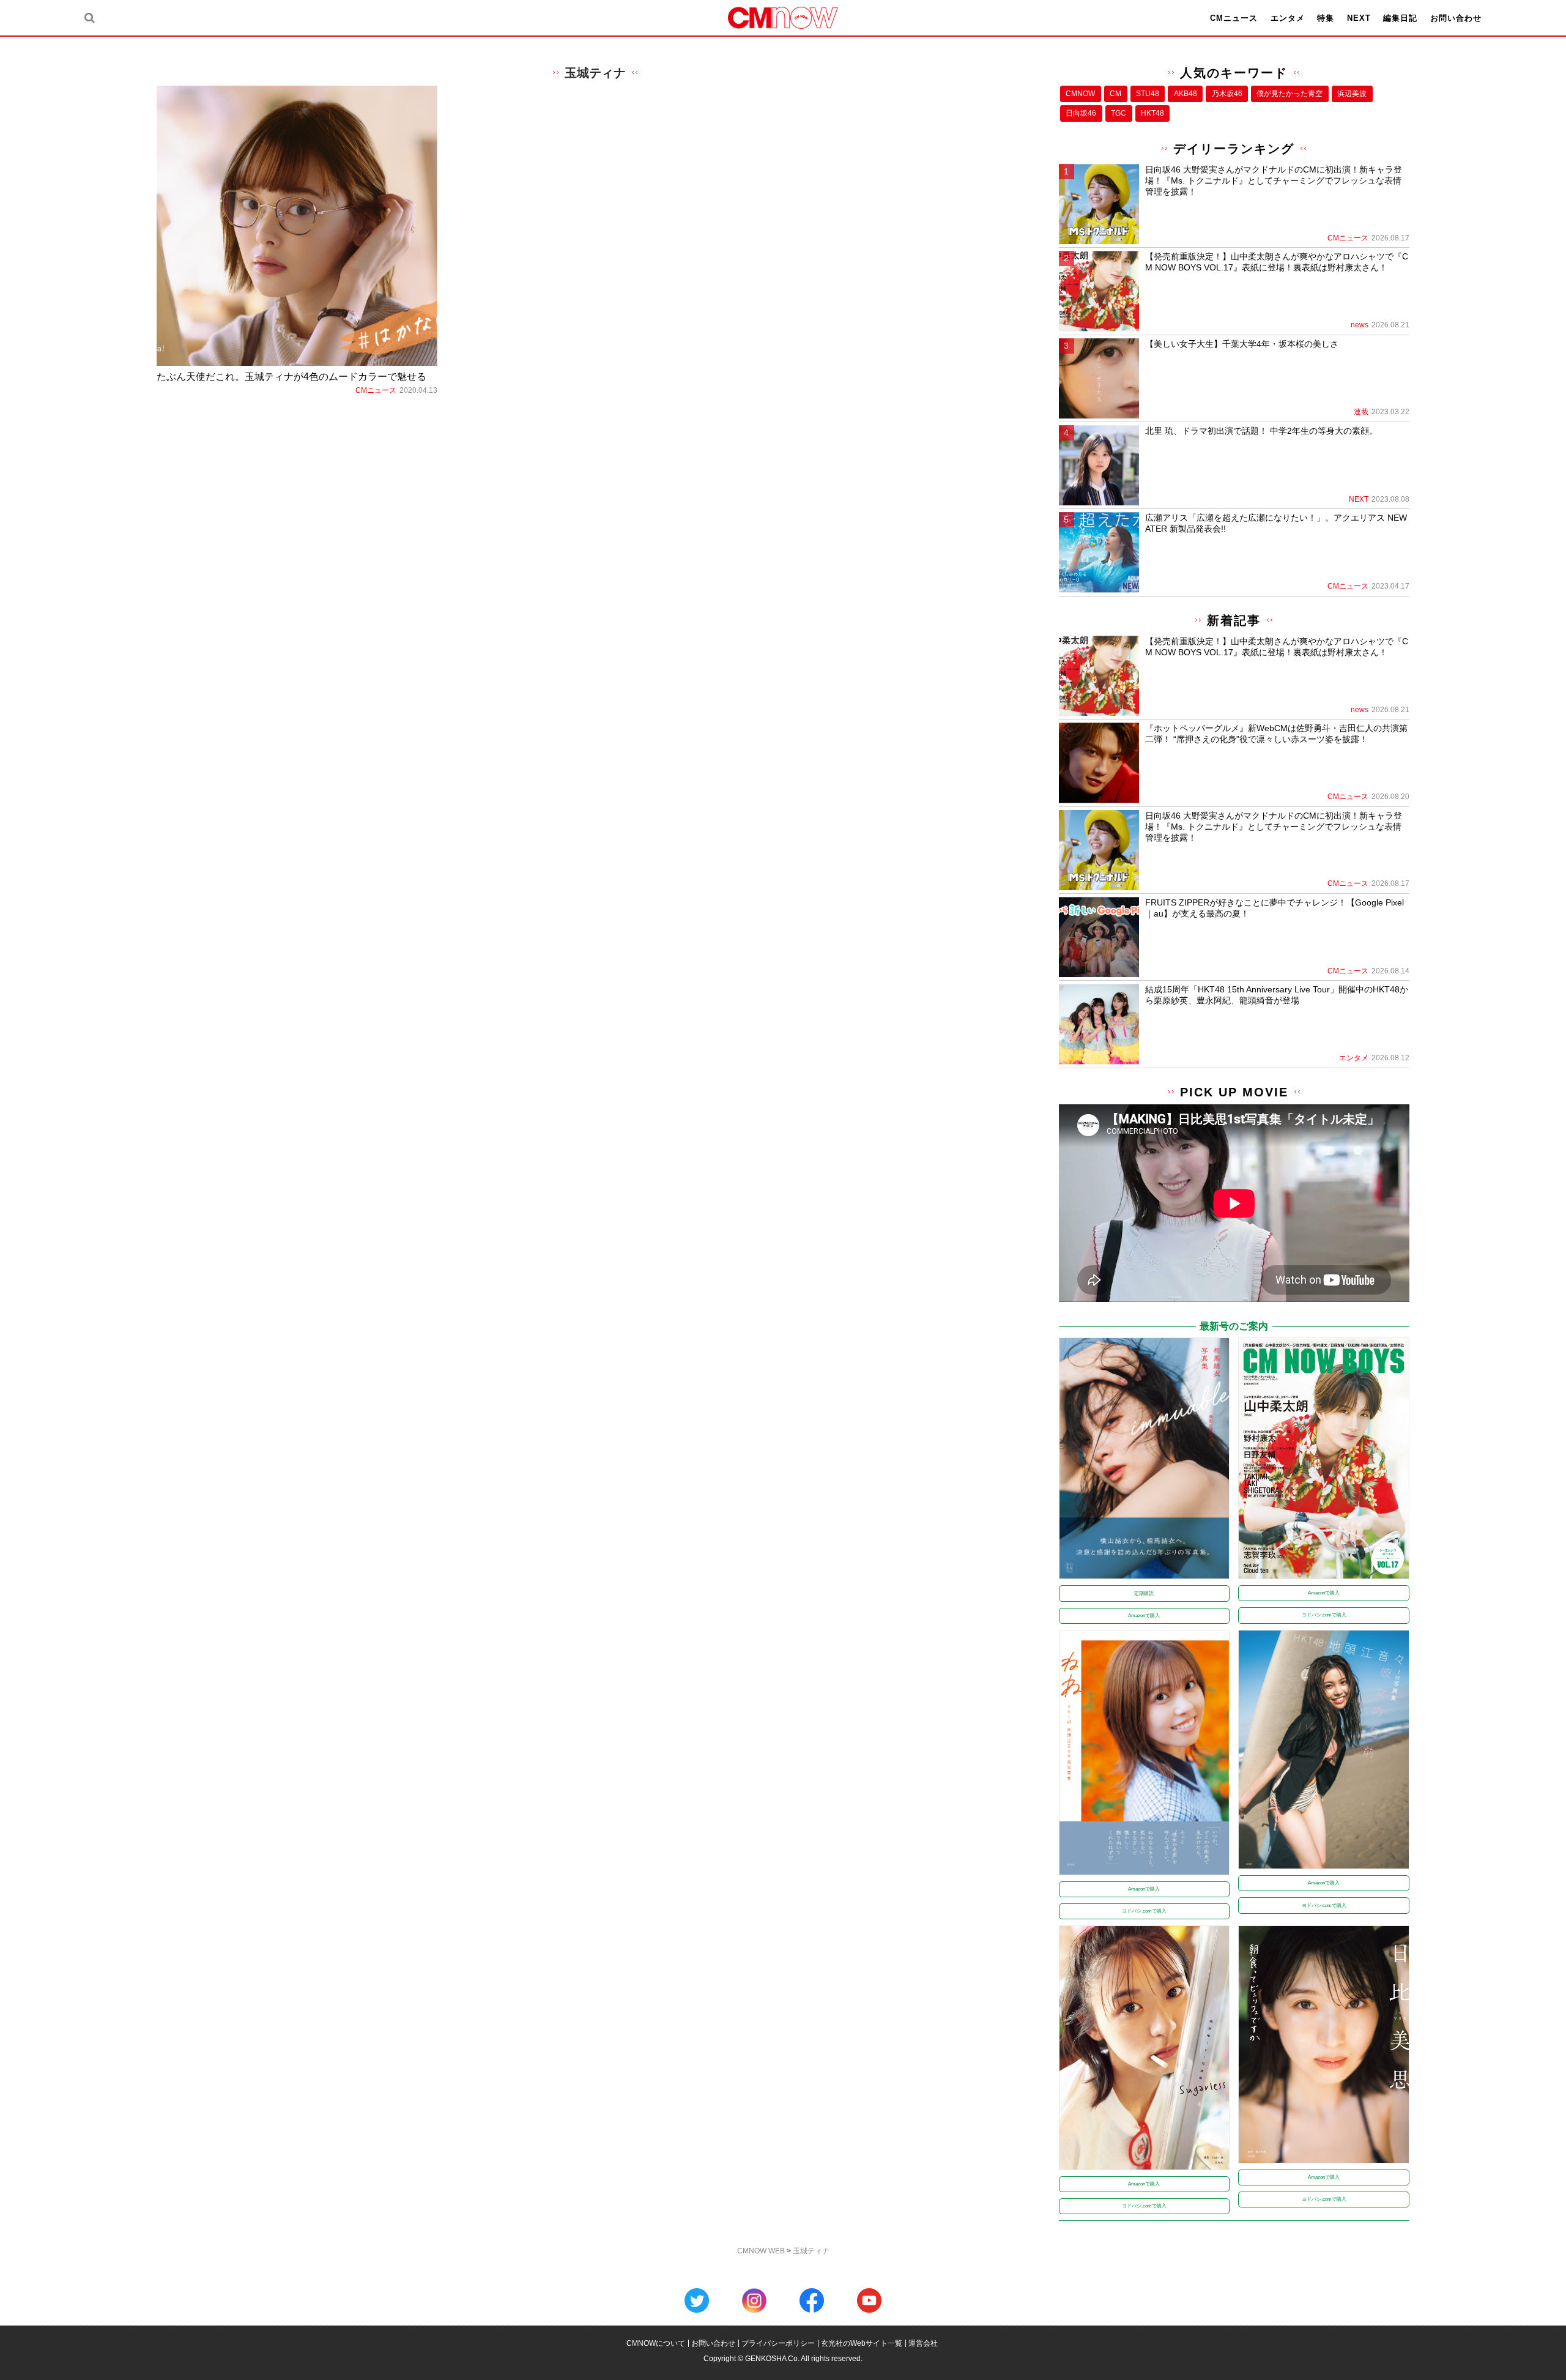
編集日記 (1400, 18)
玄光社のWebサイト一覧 (862, 2343)
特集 (1326, 18)
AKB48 (1186, 94)
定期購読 (1144, 1593)
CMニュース (1234, 18)
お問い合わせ (1456, 18)
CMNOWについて (656, 2343)
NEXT (1359, 18)
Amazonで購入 (1144, 1616)
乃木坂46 (1227, 94)
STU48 (1148, 94)
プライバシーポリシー (778, 2343)
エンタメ (1288, 18)
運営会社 (923, 2343)
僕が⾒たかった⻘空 (1290, 94)
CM (1115, 94)
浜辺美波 (1352, 94)
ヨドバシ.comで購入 (1324, 1615)
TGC (1119, 113)
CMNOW (1080, 94)
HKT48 (1152, 113)
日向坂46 (1081, 113)
